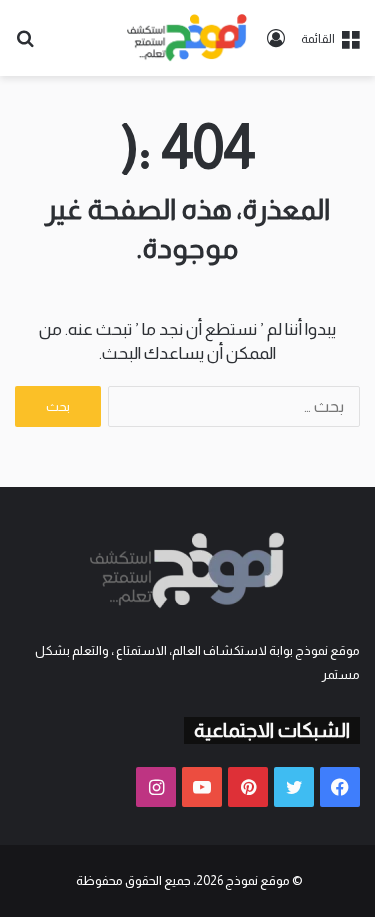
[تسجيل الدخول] (276, 45)
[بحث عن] (25, 45)
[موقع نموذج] (188, 38)
